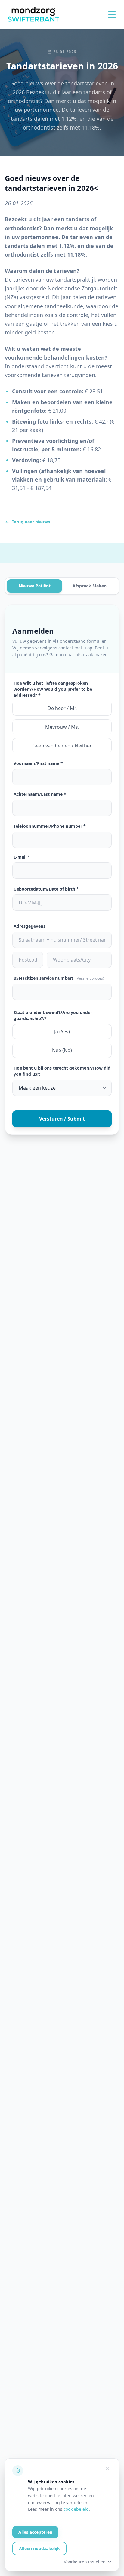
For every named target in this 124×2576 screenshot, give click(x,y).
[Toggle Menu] (112, 14)
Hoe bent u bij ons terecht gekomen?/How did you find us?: (62, 1071)
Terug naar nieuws (31, 522)
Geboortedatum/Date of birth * (46, 889)
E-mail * (22, 857)
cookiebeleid (76, 2509)
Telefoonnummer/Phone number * (50, 826)
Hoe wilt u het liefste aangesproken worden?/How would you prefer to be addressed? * (53, 689)
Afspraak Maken (90, 586)
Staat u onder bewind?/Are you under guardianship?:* (53, 1015)
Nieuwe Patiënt (35, 586)
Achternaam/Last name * (40, 794)
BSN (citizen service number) (59, 978)
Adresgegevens (29, 926)
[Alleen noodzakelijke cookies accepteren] (107, 2469)
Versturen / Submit (62, 1119)
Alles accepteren (35, 2532)
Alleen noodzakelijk (39, 2548)
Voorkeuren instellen (85, 2562)
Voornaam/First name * (38, 763)
